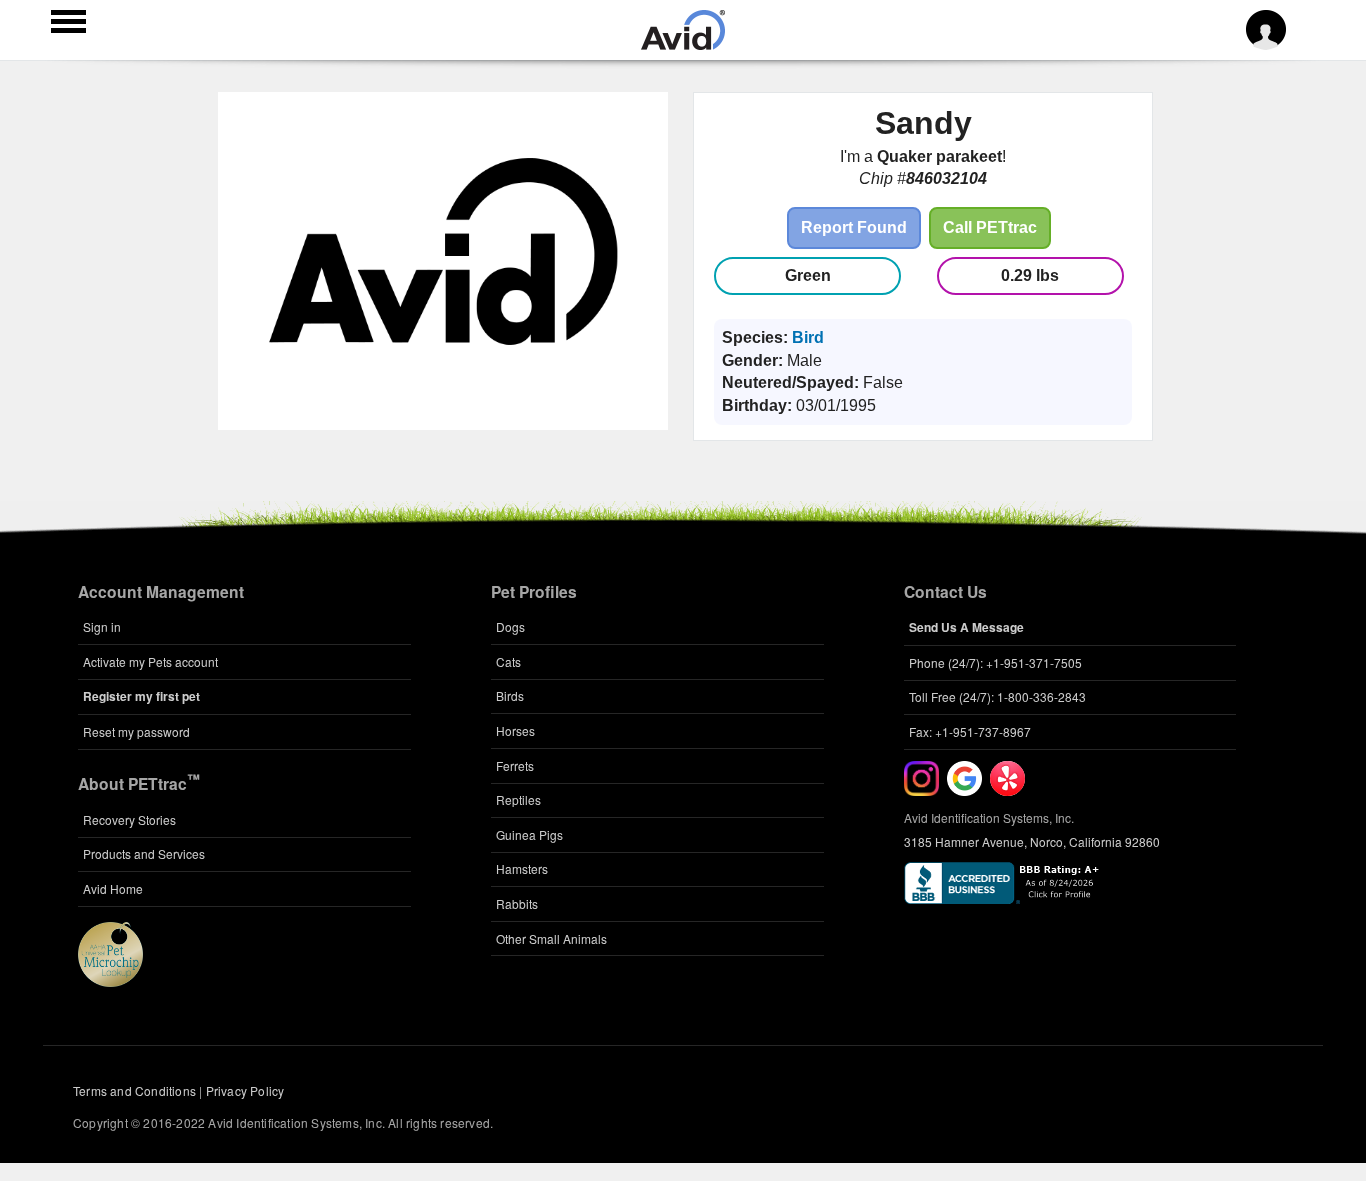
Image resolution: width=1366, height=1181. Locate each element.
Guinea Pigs (529, 834)
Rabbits (517, 903)
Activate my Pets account (150, 661)
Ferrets (515, 765)
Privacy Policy (245, 1090)
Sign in (102, 626)
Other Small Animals (551, 938)
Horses (515, 730)
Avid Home (113, 888)
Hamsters (522, 868)
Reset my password (136, 731)
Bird (808, 337)
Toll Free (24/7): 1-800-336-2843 (997, 696)
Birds (510, 695)
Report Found (854, 227)
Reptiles (518, 799)
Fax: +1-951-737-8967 (970, 731)
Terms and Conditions (134, 1090)
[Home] (683, 44)
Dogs (510, 626)
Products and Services (144, 853)
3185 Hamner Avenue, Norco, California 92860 (1032, 841)
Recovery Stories (129, 819)
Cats (508, 661)
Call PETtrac (990, 227)
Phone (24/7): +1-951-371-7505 (995, 662)
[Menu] (68, 24)
